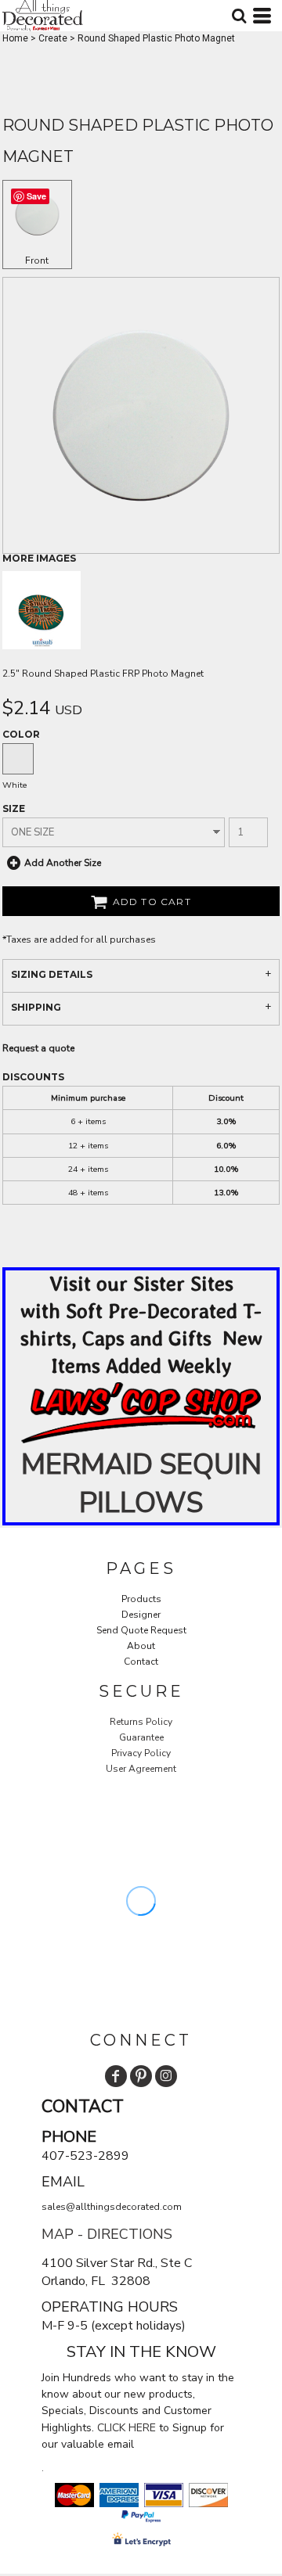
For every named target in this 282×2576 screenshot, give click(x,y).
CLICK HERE (127, 2428)
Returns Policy (141, 1722)
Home (15, 38)
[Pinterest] (141, 2076)
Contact (141, 1662)
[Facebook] (116, 2076)
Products (141, 1599)
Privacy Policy (141, 1753)
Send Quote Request (141, 1630)
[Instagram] (166, 2076)
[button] (141, 1413)
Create (53, 38)
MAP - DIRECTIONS (107, 2234)
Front (37, 260)
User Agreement (141, 1769)
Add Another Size (63, 863)
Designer (141, 1615)
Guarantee (141, 1737)
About (141, 1646)
